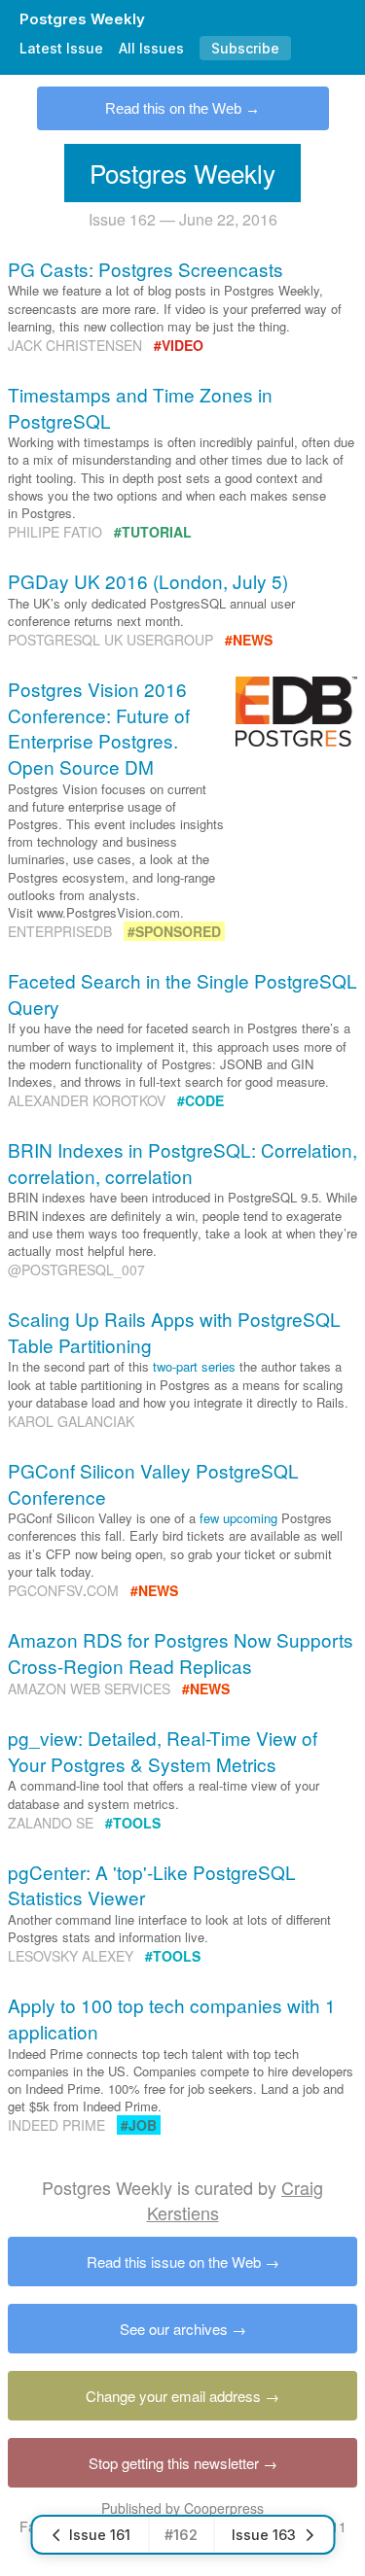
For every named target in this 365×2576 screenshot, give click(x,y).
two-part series (194, 1366)
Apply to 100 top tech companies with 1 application (172, 2018)
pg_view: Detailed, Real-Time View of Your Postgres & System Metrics (163, 1751)
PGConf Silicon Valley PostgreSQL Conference (153, 1483)
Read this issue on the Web (174, 2262)
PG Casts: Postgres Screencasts (146, 269)
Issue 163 (264, 2535)
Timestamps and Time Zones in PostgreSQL (140, 407)
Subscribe (245, 48)
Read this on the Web (173, 108)
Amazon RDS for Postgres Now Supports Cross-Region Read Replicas (181, 1653)
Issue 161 (100, 2535)
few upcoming (238, 1518)
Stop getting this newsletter (174, 2463)
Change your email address (173, 2396)
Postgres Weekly (82, 19)
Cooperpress (224, 2508)
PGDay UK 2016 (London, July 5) (148, 581)
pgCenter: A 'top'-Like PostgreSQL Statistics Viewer (152, 1885)
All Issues (151, 48)
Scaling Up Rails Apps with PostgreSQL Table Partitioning (174, 1332)
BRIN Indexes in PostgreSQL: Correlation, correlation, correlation (182, 1163)
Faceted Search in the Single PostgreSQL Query (182, 993)
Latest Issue (61, 48)
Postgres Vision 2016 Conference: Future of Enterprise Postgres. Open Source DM (99, 728)
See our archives (174, 2329)
